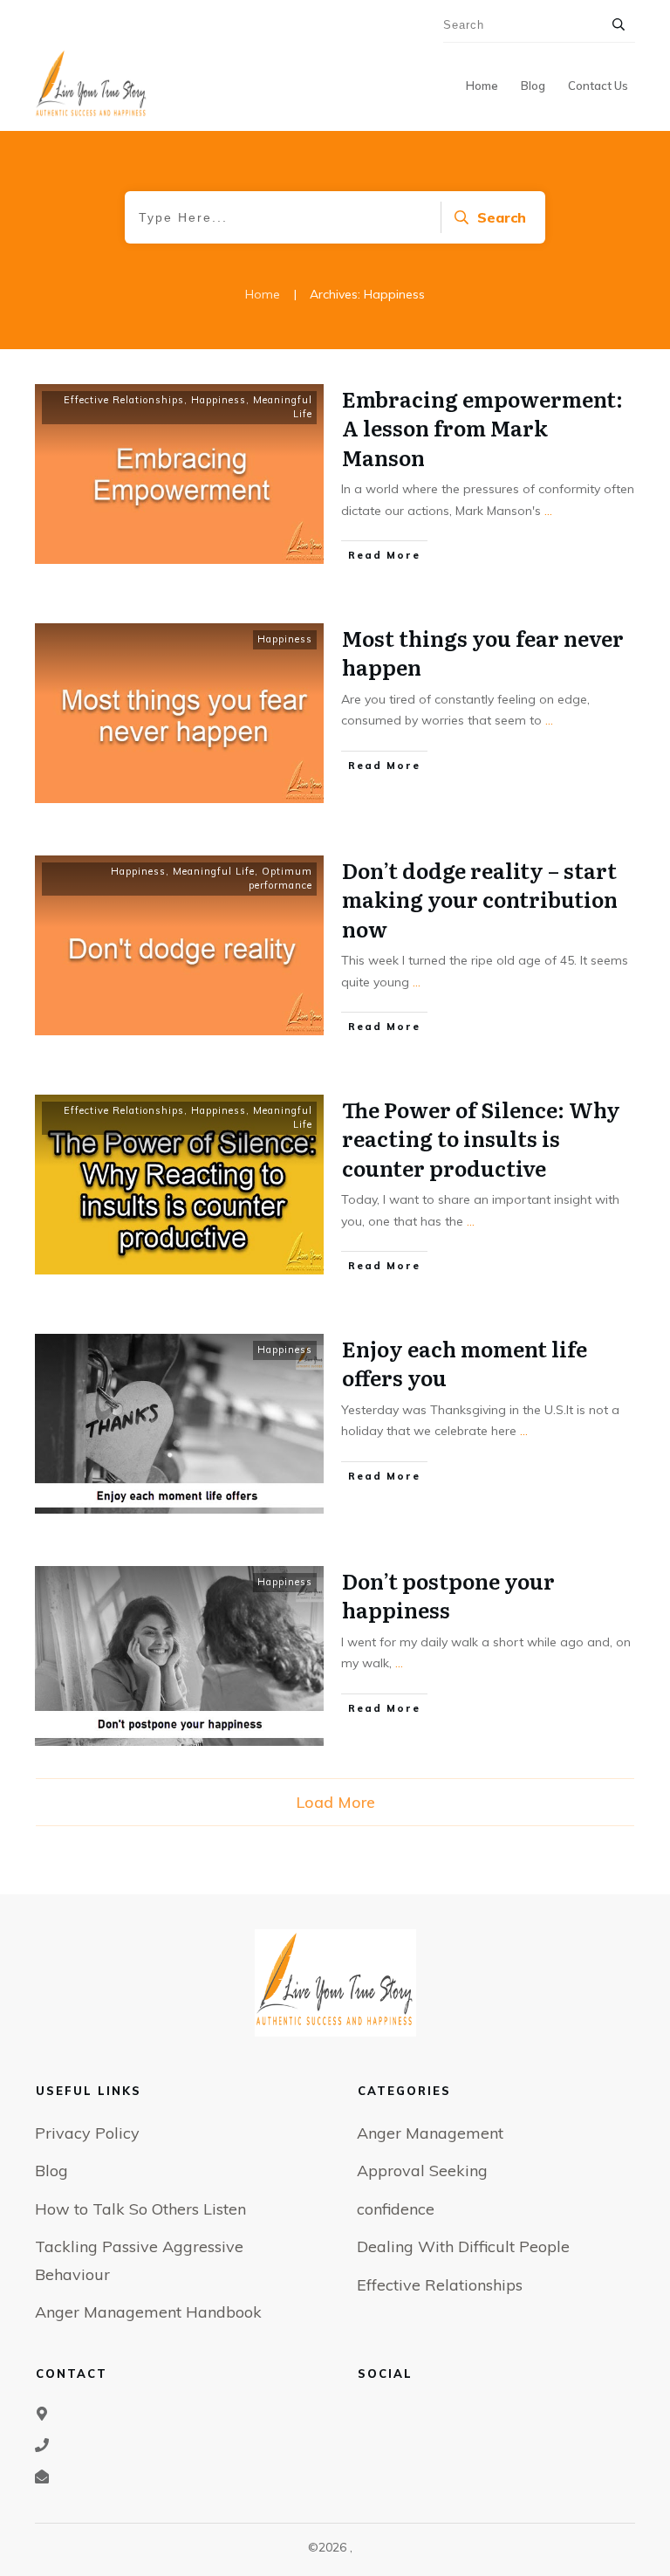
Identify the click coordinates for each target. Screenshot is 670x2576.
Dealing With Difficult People (463, 2246)
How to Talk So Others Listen (140, 2209)
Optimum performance (280, 878)
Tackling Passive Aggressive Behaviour (139, 2260)
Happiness (219, 400)
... (548, 511)
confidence (396, 2209)
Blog (51, 2171)
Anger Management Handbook (148, 2312)
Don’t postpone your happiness (448, 1595)
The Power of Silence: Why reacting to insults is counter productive (481, 1138)
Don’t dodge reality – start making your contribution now (480, 899)
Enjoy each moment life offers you (465, 1363)
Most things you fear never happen (483, 653)
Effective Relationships (124, 400)
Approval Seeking (422, 2171)
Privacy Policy (87, 2133)
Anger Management (430, 2133)
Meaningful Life (214, 871)
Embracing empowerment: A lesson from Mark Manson (482, 428)
